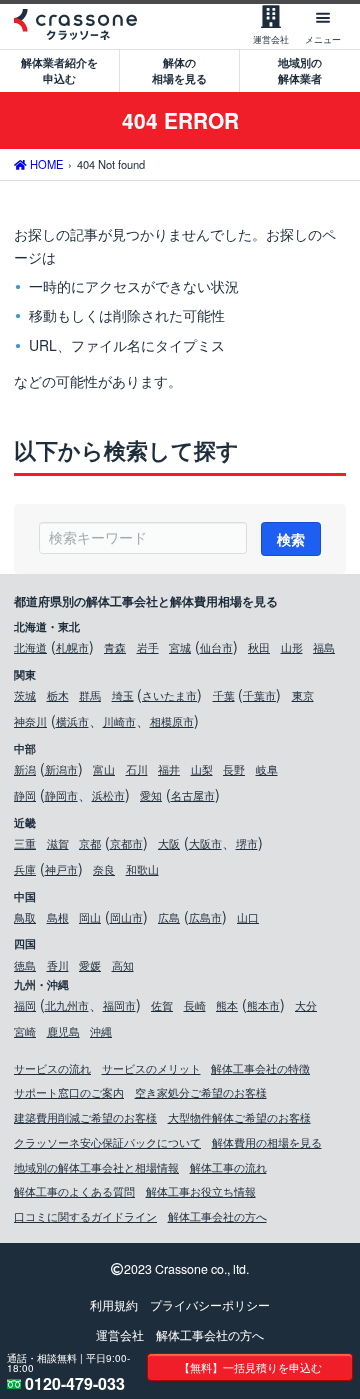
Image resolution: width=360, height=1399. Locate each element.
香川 (58, 965)
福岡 (25, 1005)
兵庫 (25, 869)
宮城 (180, 647)
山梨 (202, 769)
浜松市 (108, 795)
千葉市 (259, 695)
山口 (248, 917)
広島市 (205, 917)
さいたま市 (169, 695)
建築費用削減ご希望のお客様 (85, 1117)
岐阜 (267, 769)
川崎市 (119, 721)
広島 (169, 917)
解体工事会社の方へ (217, 1216)
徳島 (25, 965)
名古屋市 (193, 795)
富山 (104, 769)
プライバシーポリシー (210, 1305)
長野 (234, 769)
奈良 (104, 869)
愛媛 (90, 965)
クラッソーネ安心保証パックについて (107, 1142)
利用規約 (114, 1305)
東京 (303, 695)
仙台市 (216, 647)
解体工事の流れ (228, 1167)
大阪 (169, 843)
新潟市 (61, 769)
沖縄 (101, 1031)
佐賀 (162, 1005)
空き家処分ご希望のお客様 (201, 1092)
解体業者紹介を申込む (59, 70)
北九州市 (67, 1005)
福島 (324, 647)
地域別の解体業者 (300, 70)
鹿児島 (63, 1031)
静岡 (25, 795)
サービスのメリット (151, 1068)
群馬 (90, 695)
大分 (306, 1005)
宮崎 (25, 1031)
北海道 (30, 647)
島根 (58, 917)
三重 (25, 843)
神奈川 (30, 721)
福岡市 (119, 1005)
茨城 (25, 695)
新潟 (25, 769)
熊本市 (263, 1005)
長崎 (195, 1005)
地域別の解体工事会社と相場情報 (96, 1167)
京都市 (126, 843)
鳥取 (25, 917)
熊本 (227, 1005)
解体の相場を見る (179, 70)
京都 (90, 843)
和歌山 (142, 869)
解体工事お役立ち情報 (201, 1191)
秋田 (259, 647)
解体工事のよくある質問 (74, 1191)
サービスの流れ (52, 1068)
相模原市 (172, 721)
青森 (115, 647)
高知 (123, 965)
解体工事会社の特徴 (260, 1068)
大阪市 (205, 843)
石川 (137, 769)
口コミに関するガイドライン (85, 1216)
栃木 (58, 695)
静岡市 (61, 795)
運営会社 (120, 1335)
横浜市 (72, 721)
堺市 (247, 843)
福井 (169, 769)
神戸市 (61, 869)
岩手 (148, 647)
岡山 (90, 917)
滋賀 (58, 843)
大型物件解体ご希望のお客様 (239, 1117)
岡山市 (126, 917)
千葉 (224, 695)
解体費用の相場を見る (267, 1142)
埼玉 (123, 695)
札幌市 (72, 647)
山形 (292, 647)
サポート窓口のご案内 (69, 1092)
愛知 (151, 795)
